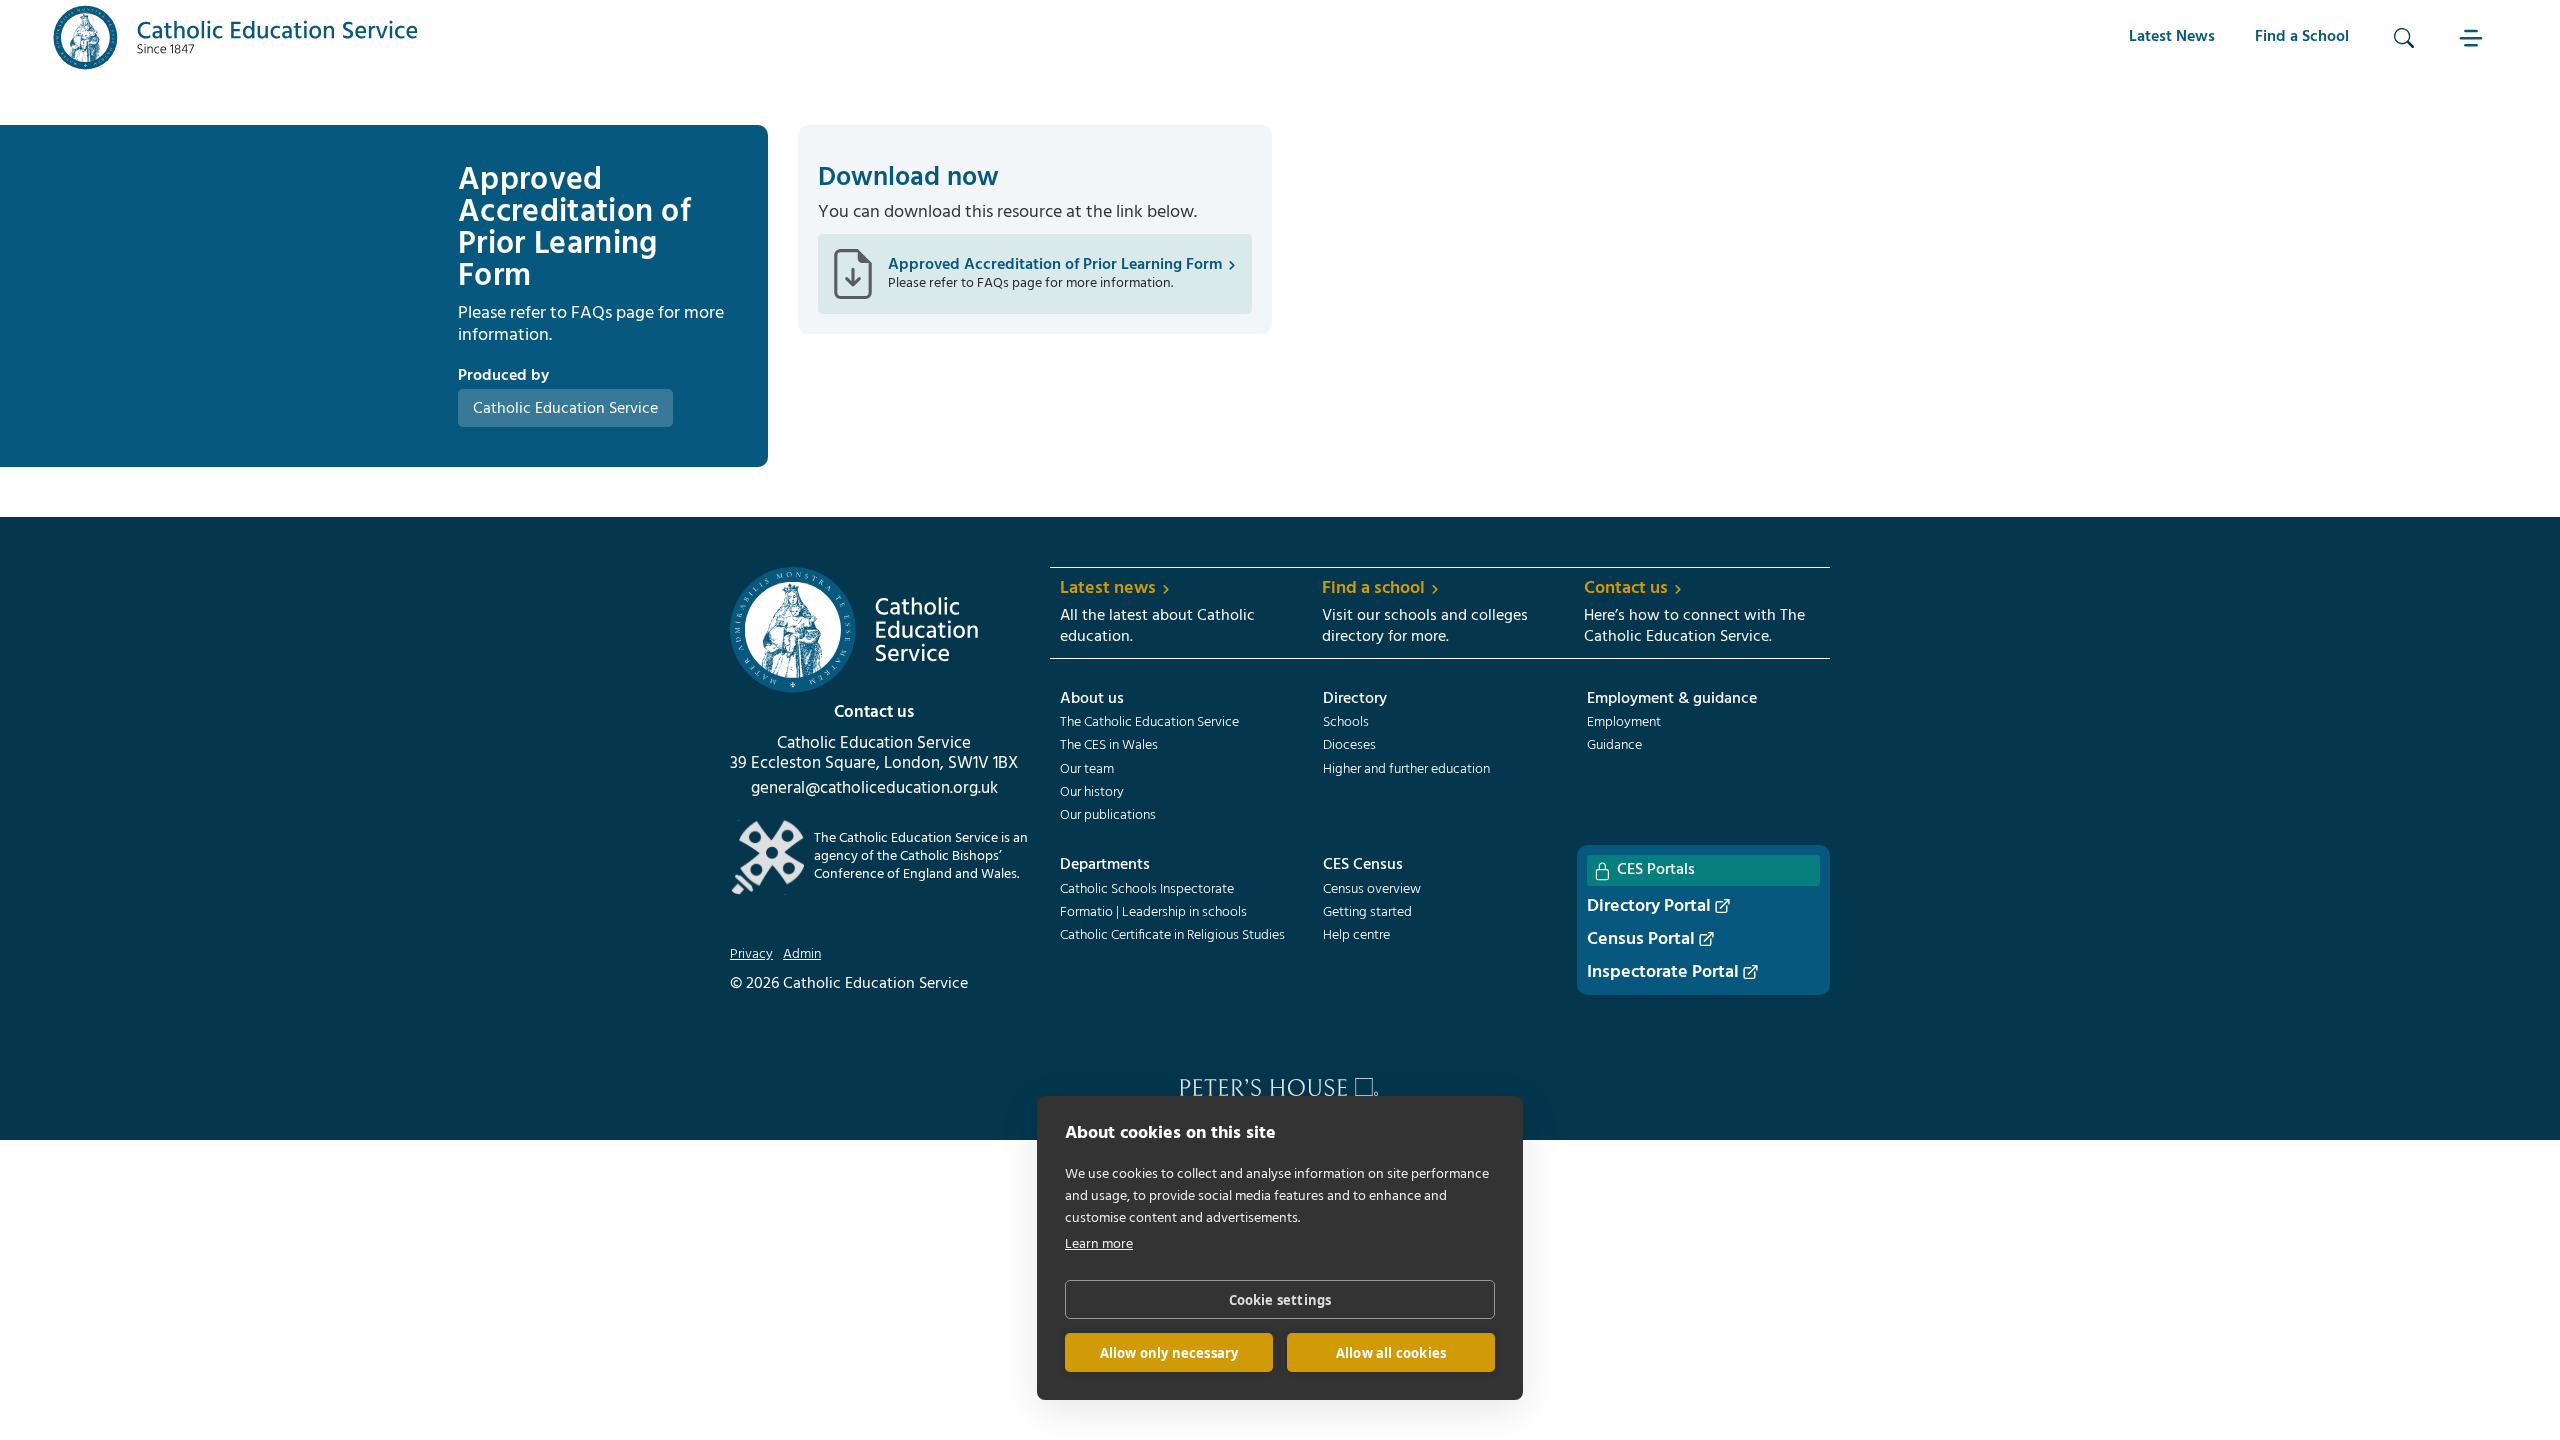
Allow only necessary (1169, 1353)
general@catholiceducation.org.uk (874, 789)
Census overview (1372, 890)
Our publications (1108, 816)
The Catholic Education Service (1149, 723)
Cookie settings (1280, 1300)
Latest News (2172, 37)
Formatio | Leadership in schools (1153, 913)
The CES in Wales (1109, 746)
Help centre (1356, 936)
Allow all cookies (1391, 1353)
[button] (2474, 37)
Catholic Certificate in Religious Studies (1172, 936)
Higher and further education (1406, 770)
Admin (802, 955)
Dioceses (1349, 746)
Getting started (1367, 913)
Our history (1092, 793)
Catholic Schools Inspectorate (1147, 890)
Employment (1624, 723)
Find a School (2302, 37)
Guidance (1614, 746)
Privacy (751, 955)
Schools (1346, 723)
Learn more (1099, 1244)
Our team (1087, 770)
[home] (236, 37)
